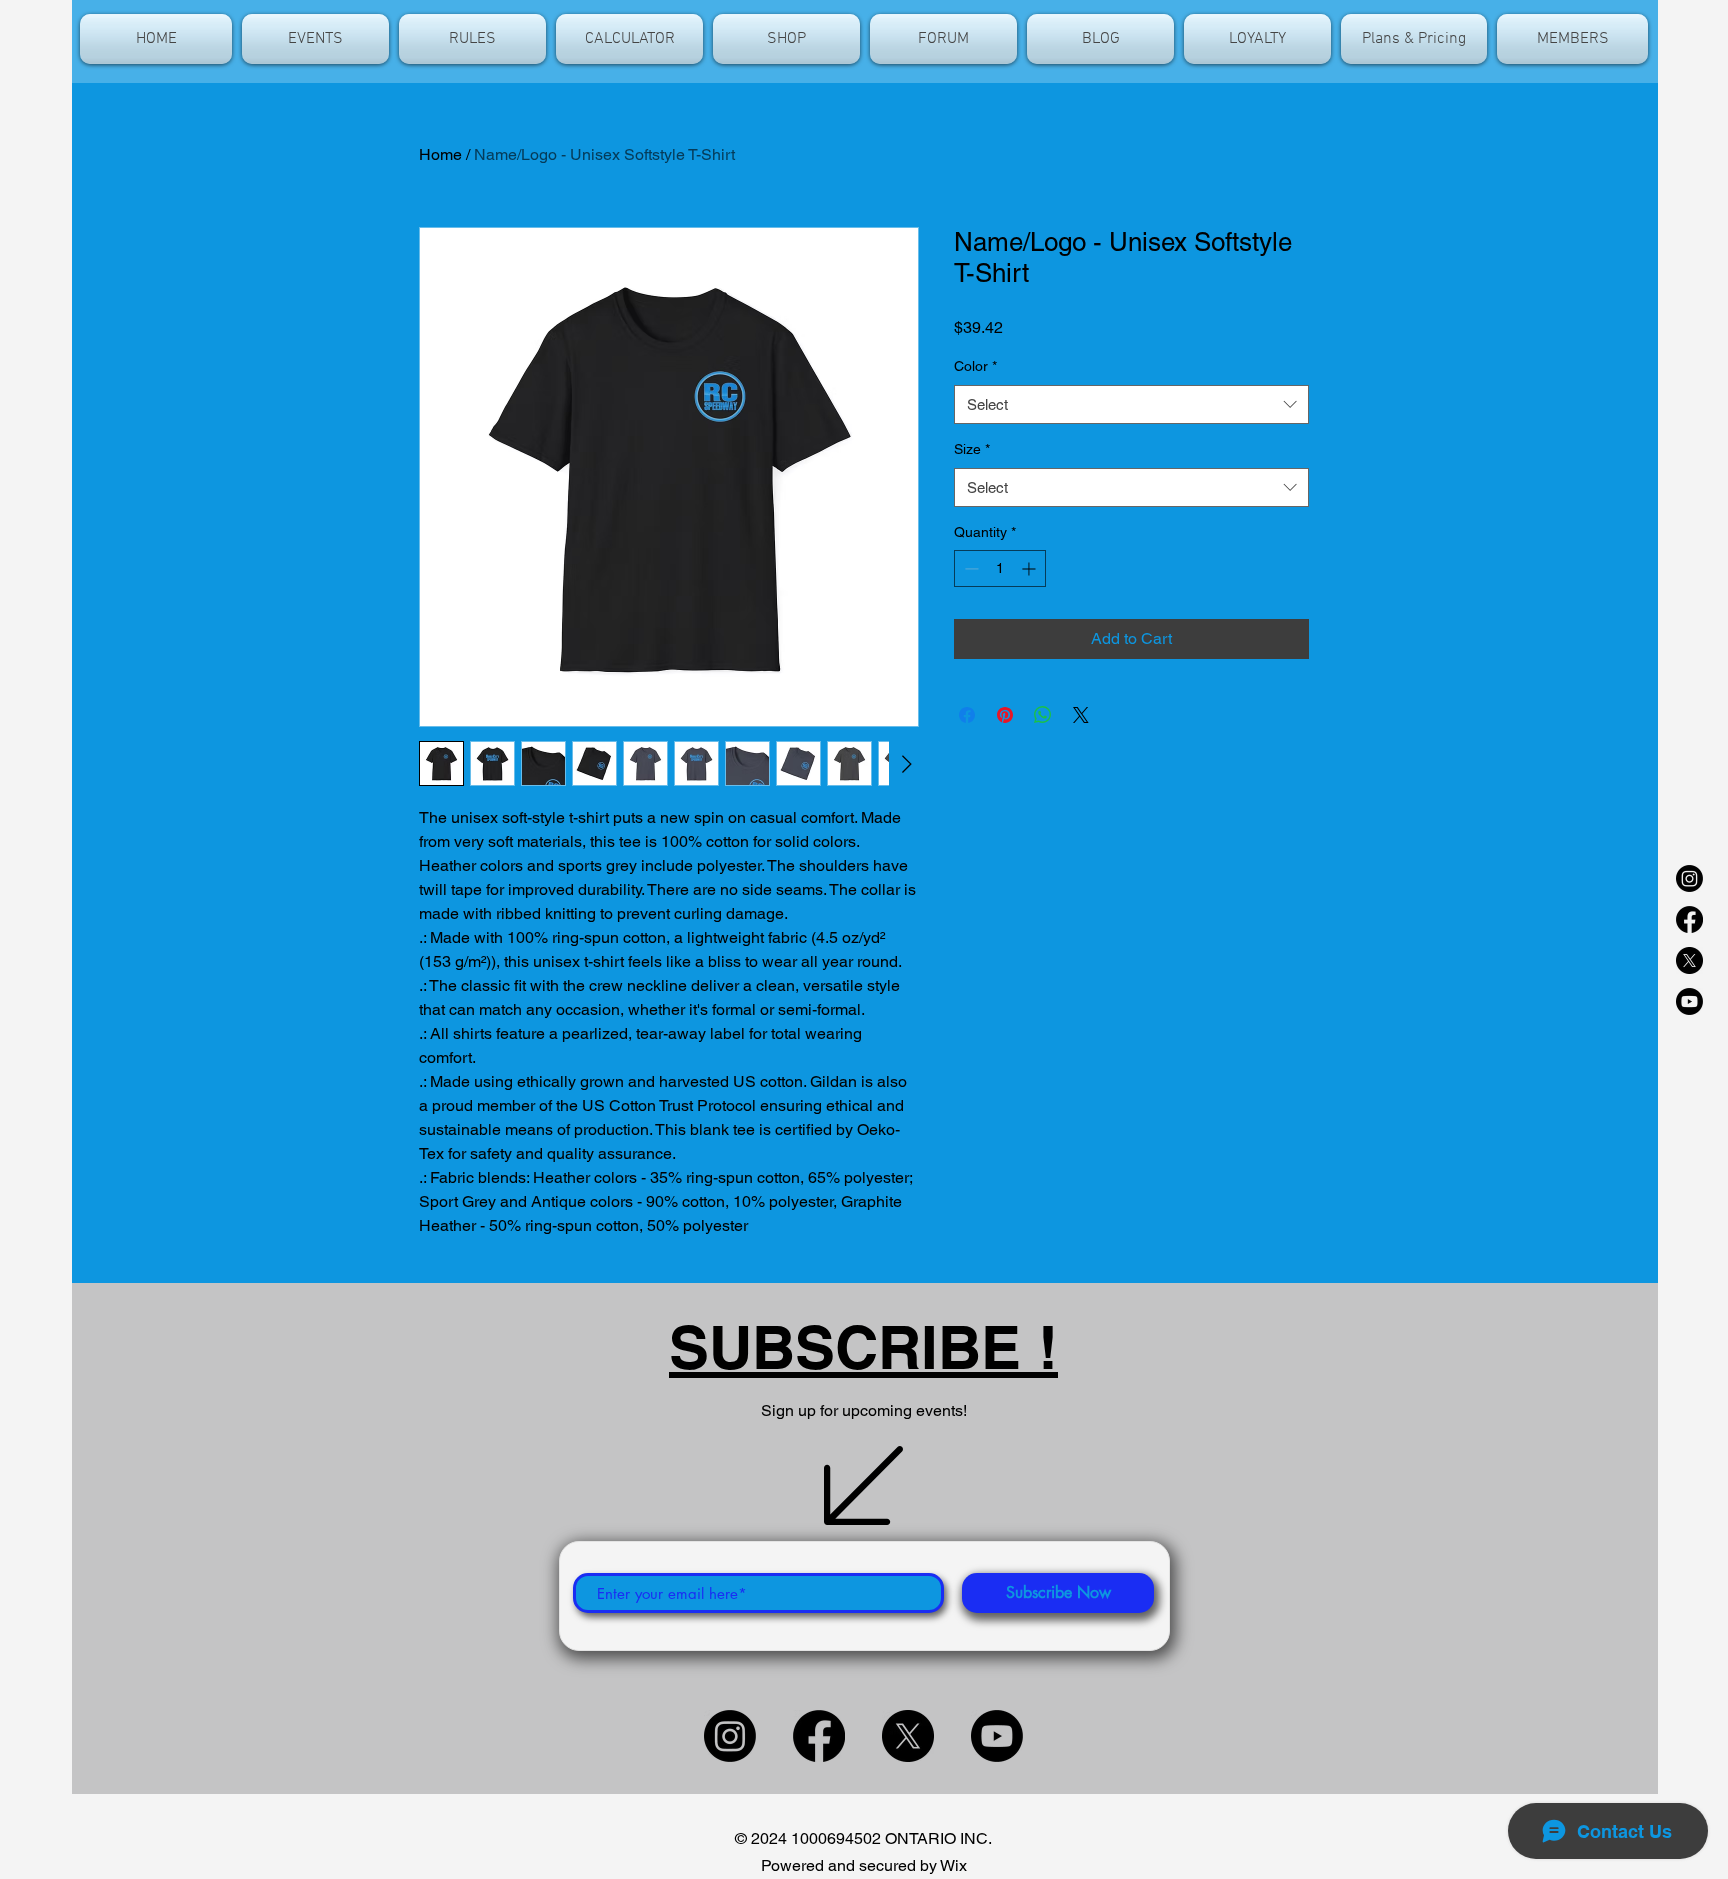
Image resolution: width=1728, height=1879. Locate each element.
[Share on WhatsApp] (1043, 715)
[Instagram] (1689, 878)
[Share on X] (1081, 715)
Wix (953, 1865)
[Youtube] (1689, 1001)
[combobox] (1131, 404)
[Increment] (1030, 568)
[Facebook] (1689, 919)
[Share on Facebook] (967, 715)
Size (972, 449)
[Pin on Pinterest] (1005, 715)
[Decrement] (969, 568)
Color (975, 366)
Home (440, 154)
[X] (1689, 960)
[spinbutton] (1000, 568)
